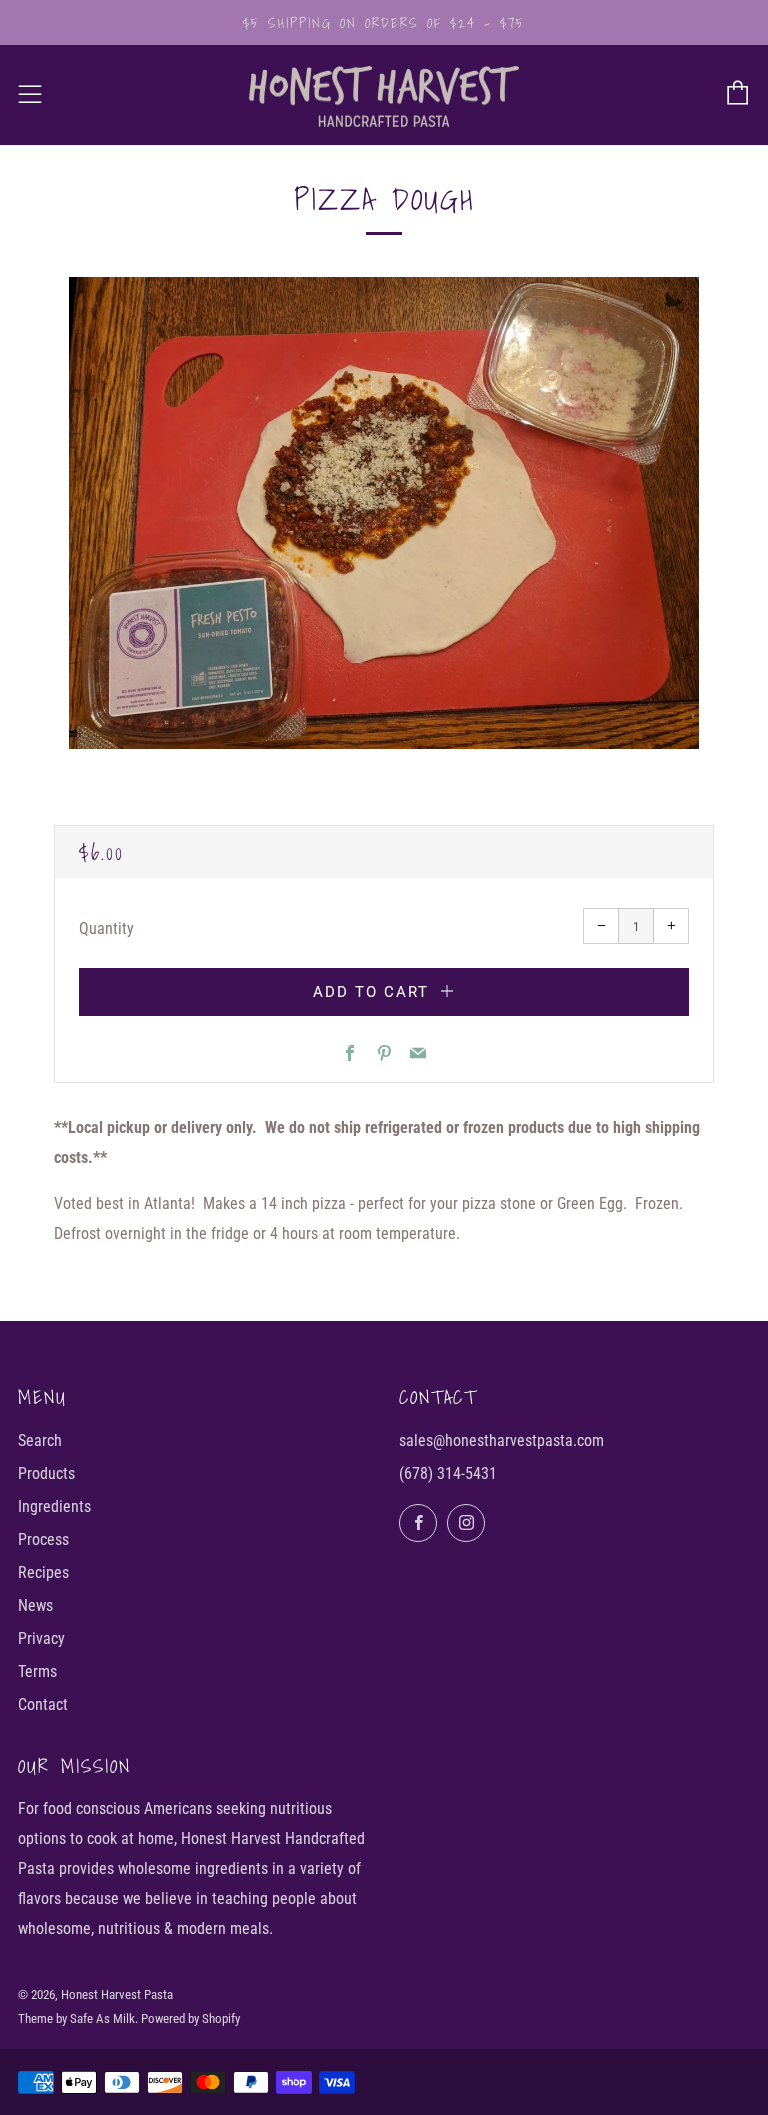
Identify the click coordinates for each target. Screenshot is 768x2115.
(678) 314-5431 (448, 1473)
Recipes (43, 1572)
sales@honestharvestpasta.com (501, 1440)
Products (46, 1473)
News (35, 1605)
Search (40, 1440)
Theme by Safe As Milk (76, 2018)
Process (43, 1539)
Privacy (41, 1638)
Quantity (106, 928)
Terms (37, 1671)
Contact (43, 1704)
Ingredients (54, 1506)
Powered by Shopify (190, 2018)
